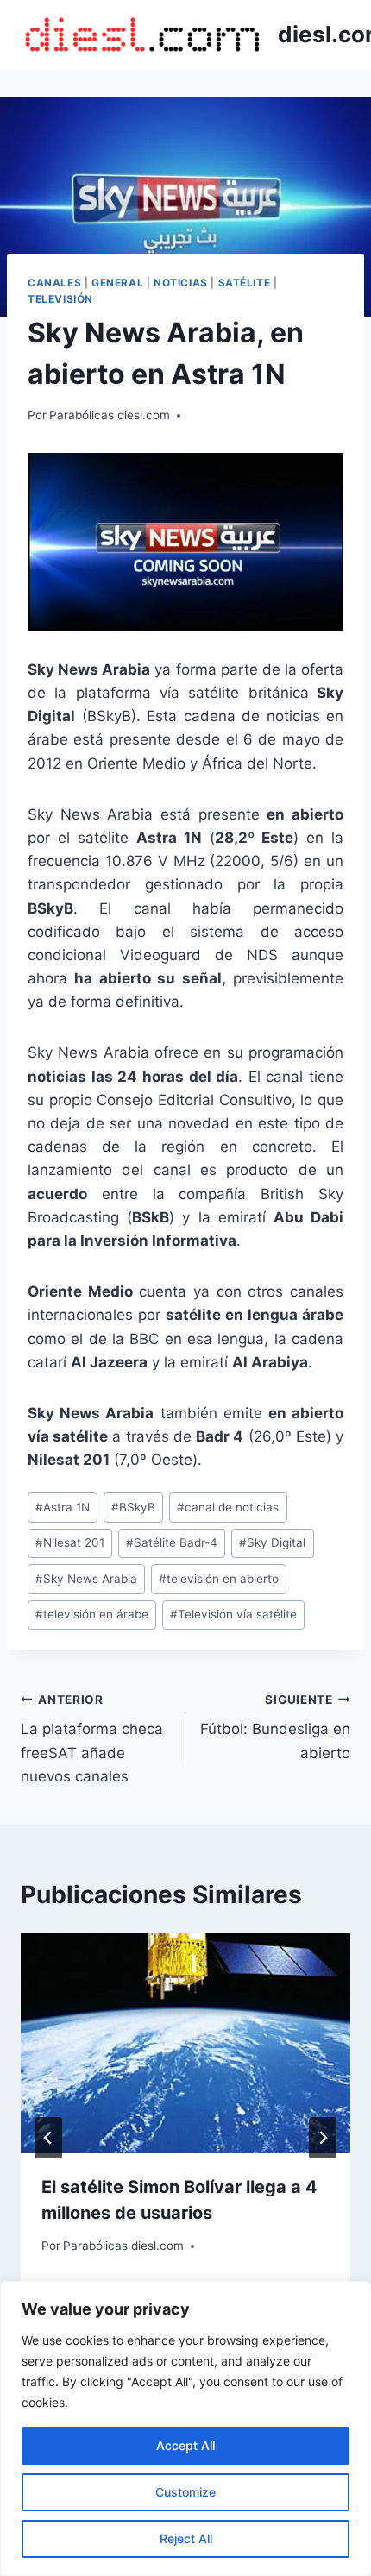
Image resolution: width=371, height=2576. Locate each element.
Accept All (185, 2445)
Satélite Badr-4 (172, 1542)
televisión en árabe (92, 1614)
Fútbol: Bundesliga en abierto (275, 1727)
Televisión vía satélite (233, 1614)
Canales (54, 283)
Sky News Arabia (86, 1579)
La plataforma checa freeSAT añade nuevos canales (92, 1739)
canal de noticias (228, 1507)
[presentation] (185, 2043)
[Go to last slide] (48, 2138)
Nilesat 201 (70, 1542)
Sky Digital (272, 1542)
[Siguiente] (323, 2138)
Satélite (245, 283)
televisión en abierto (219, 1579)
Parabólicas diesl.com (110, 415)
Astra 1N (63, 1507)
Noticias (181, 283)
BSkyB (133, 1507)
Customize (185, 2492)
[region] (185, 2428)
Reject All (186, 2538)
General (117, 283)
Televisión (60, 299)
